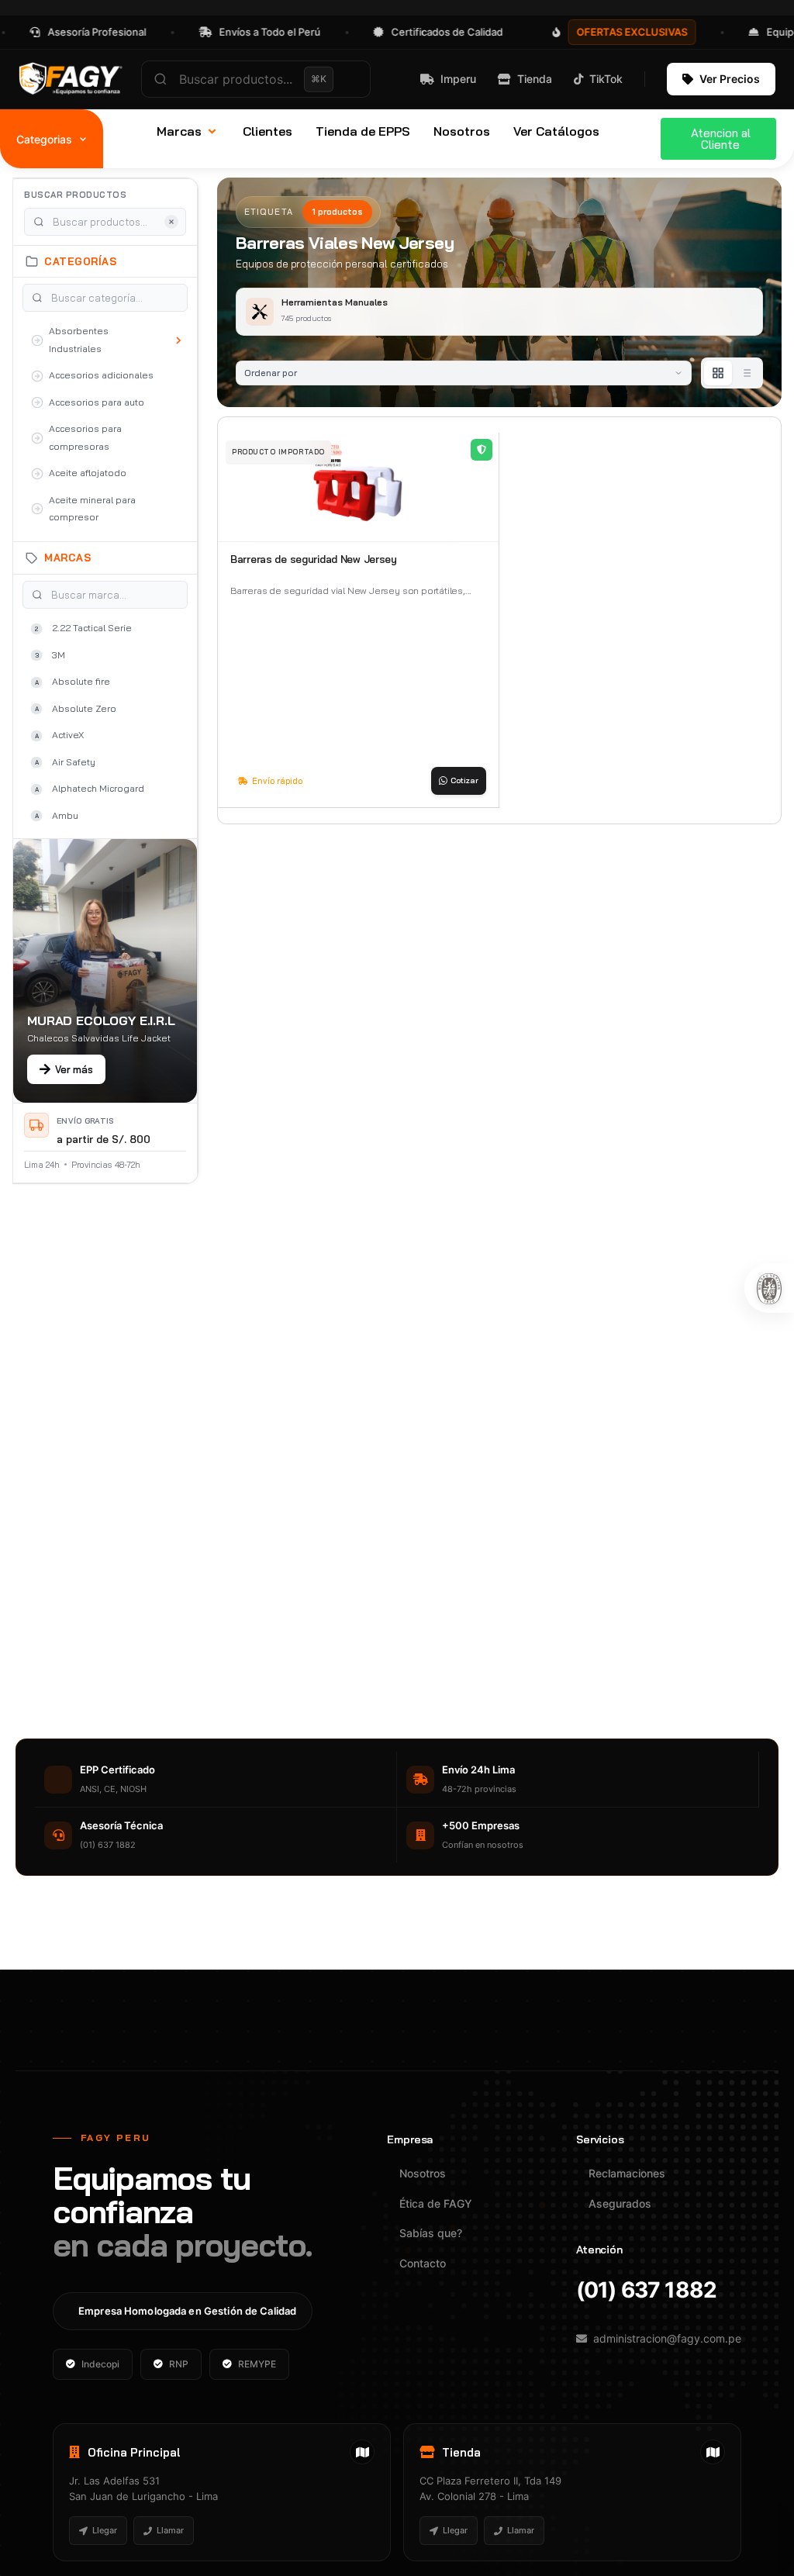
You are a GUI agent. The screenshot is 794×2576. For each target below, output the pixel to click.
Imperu (458, 79)
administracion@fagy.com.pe (667, 2338)
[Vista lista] (746, 373)
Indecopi (100, 2364)
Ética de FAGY (436, 2203)
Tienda (535, 79)
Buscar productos (75, 195)
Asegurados (620, 2203)
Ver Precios (730, 79)
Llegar (105, 2530)
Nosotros (423, 2173)
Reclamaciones (627, 2173)
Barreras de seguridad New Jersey (314, 559)
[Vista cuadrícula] (718, 373)
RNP (179, 2364)
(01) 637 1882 (646, 2290)
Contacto (423, 2263)
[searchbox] (256, 79)
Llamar (170, 2530)
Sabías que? (431, 2233)
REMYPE (257, 2364)
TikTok (606, 79)
